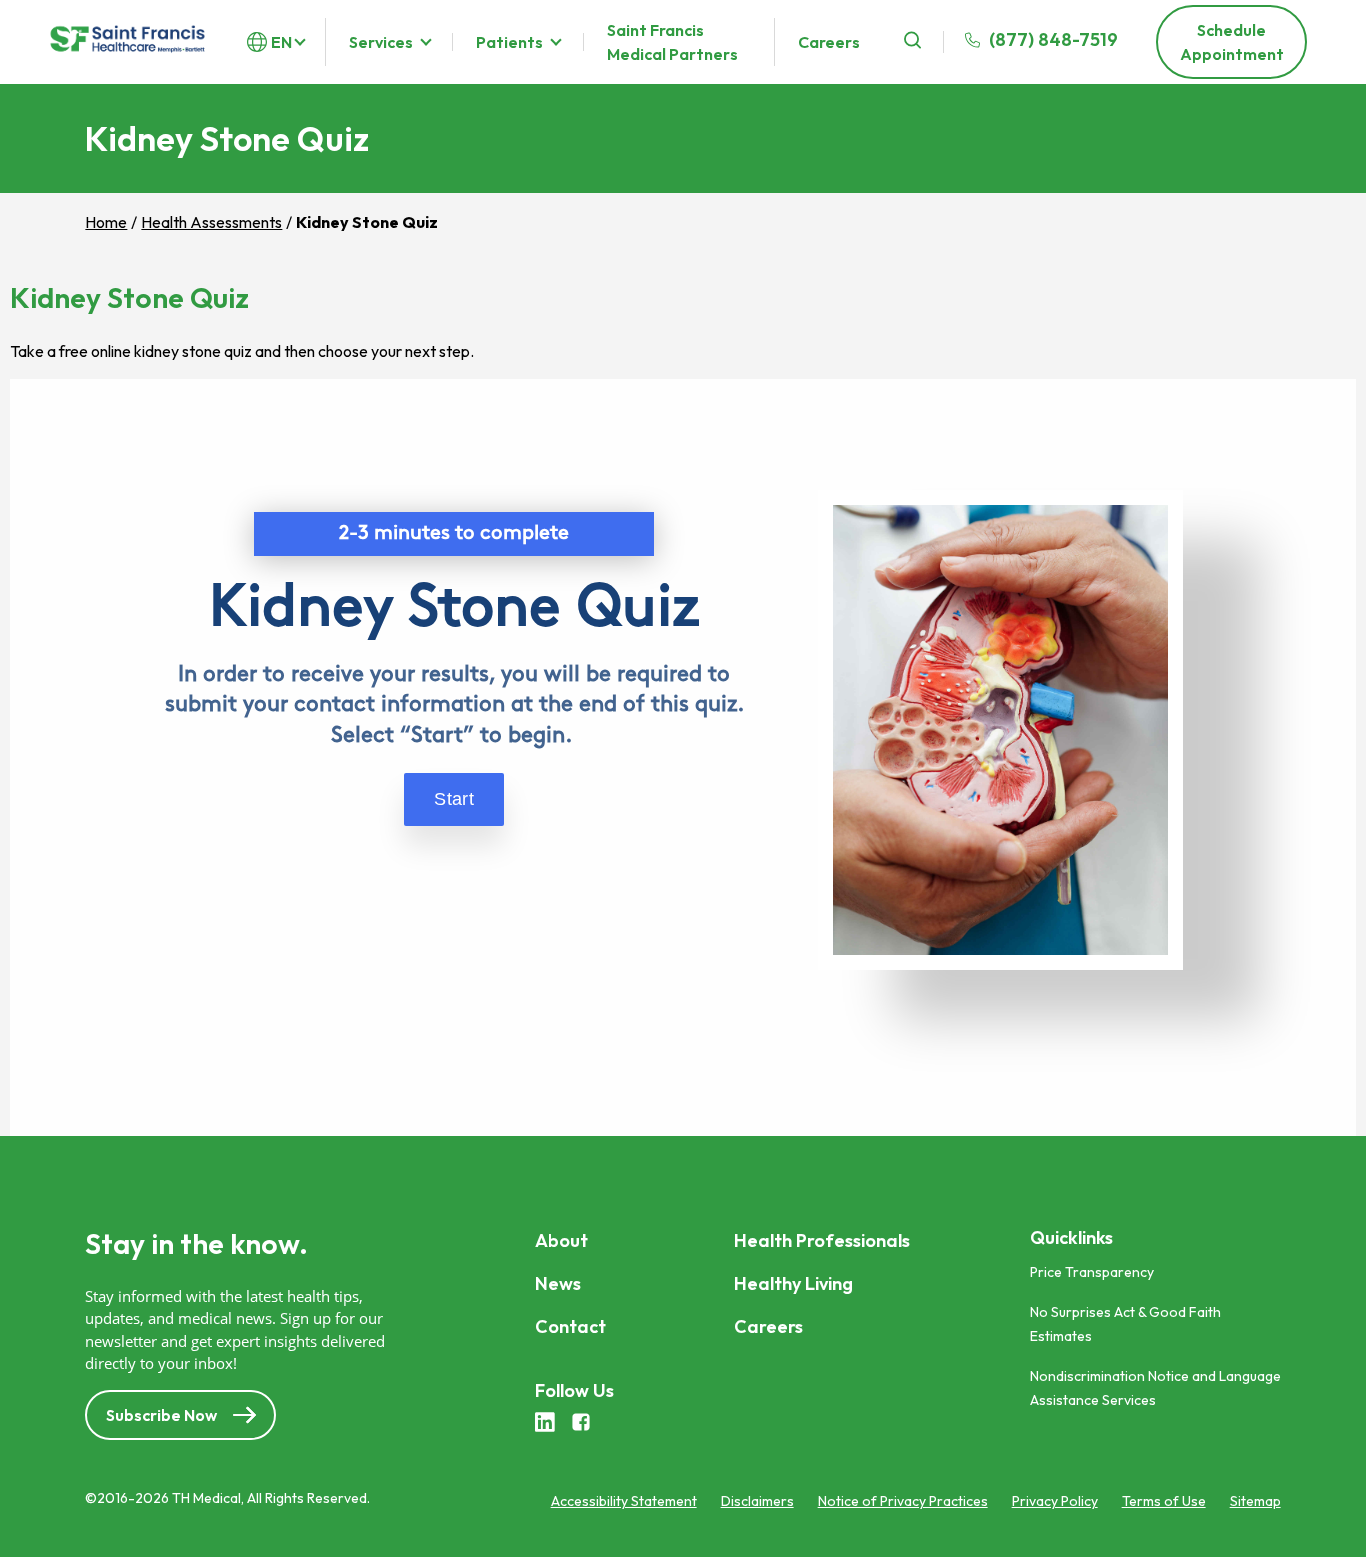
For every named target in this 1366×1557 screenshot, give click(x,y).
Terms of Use (1164, 1501)
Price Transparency (1092, 1272)
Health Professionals (822, 1240)
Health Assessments (211, 222)
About (561, 1240)
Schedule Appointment (1232, 42)
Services (381, 42)
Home (106, 222)
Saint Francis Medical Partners (672, 42)
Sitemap (1255, 1501)
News (558, 1283)
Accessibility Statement (624, 1501)
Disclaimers (757, 1501)
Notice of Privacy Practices (903, 1501)
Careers (829, 42)
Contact (570, 1326)
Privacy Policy (1055, 1501)
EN (281, 42)
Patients (509, 42)
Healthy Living (793, 1283)
